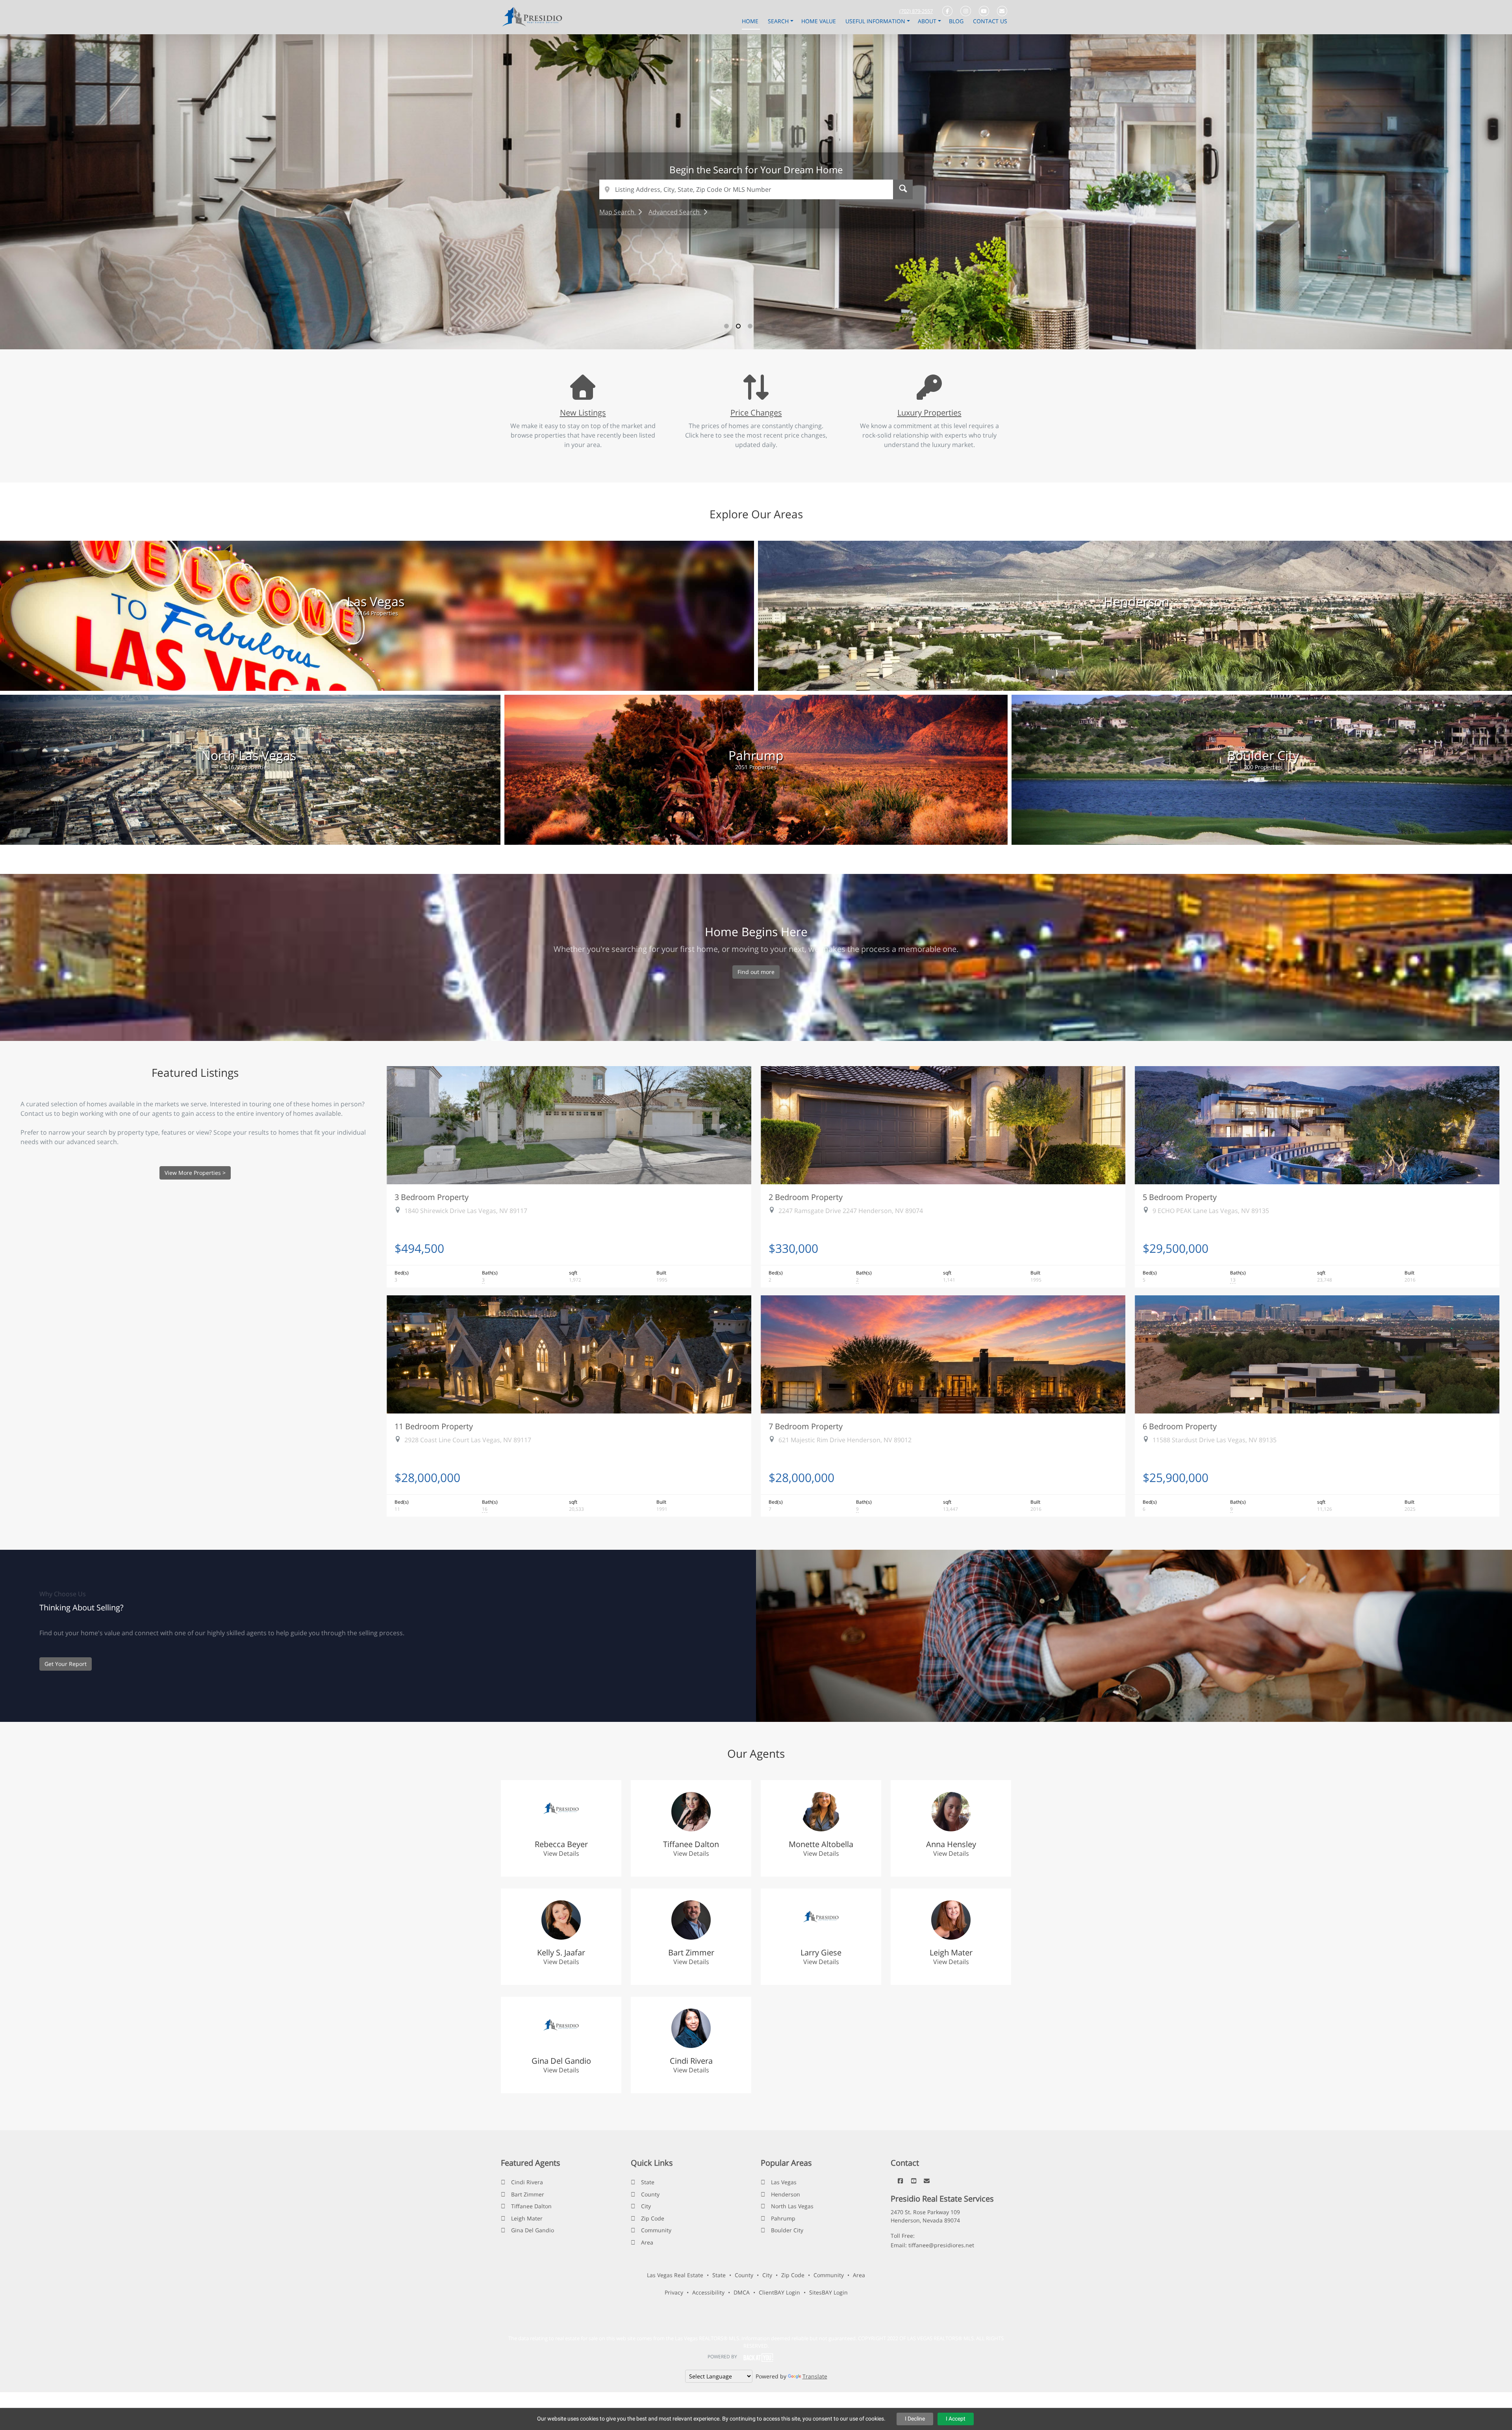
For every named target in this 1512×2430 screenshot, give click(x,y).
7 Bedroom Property (806, 1426)
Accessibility (708, 2292)
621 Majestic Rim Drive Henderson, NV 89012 (845, 1440)
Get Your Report (66, 1664)
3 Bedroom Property (432, 1197)
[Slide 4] (762, 326)
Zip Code (653, 2218)
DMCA (742, 2292)
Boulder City (787, 2230)
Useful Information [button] (876, 21)
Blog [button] (957, 21)
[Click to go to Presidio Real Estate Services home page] (535, 17)
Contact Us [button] (990, 21)
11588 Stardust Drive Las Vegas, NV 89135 (1215, 1440)
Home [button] (751, 21)
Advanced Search (675, 212)
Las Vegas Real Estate (675, 2275)
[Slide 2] (738, 326)
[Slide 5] (774, 326)
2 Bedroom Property (806, 1197)
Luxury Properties (929, 412)
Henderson (786, 2194)
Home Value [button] (819, 21)
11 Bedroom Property (434, 1426)
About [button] (928, 21)
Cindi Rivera (527, 2182)
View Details (561, 1853)
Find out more (756, 972)
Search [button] (779, 21)
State (648, 2182)
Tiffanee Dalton (531, 2206)
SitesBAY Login (828, 2292)
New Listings (583, 412)
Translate (815, 2376)
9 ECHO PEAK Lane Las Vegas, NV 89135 (1211, 1211)
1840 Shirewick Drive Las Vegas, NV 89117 (466, 1211)
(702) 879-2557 (916, 11)
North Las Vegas (792, 2206)
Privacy (674, 2292)
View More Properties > (195, 1173)
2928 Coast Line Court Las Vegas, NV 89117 (468, 1440)
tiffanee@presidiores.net (941, 2245)
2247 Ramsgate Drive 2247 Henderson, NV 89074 (851, 1211)
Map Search (618, 212)
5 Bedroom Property (1180, 1197)
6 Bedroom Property (1180, 1426)
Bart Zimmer (528, 2194)
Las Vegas (784, 2182)
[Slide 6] (786, 326)
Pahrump (783, 2218)
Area (647, 2242)
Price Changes (756, 412)
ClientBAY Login (779, 2292)
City (646, 2206)
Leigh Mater (527, 2218)
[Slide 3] (750, 326)
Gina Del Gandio (533, 2230)
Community (656, 2230)
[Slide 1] (726, 326)
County (650, 2194)
